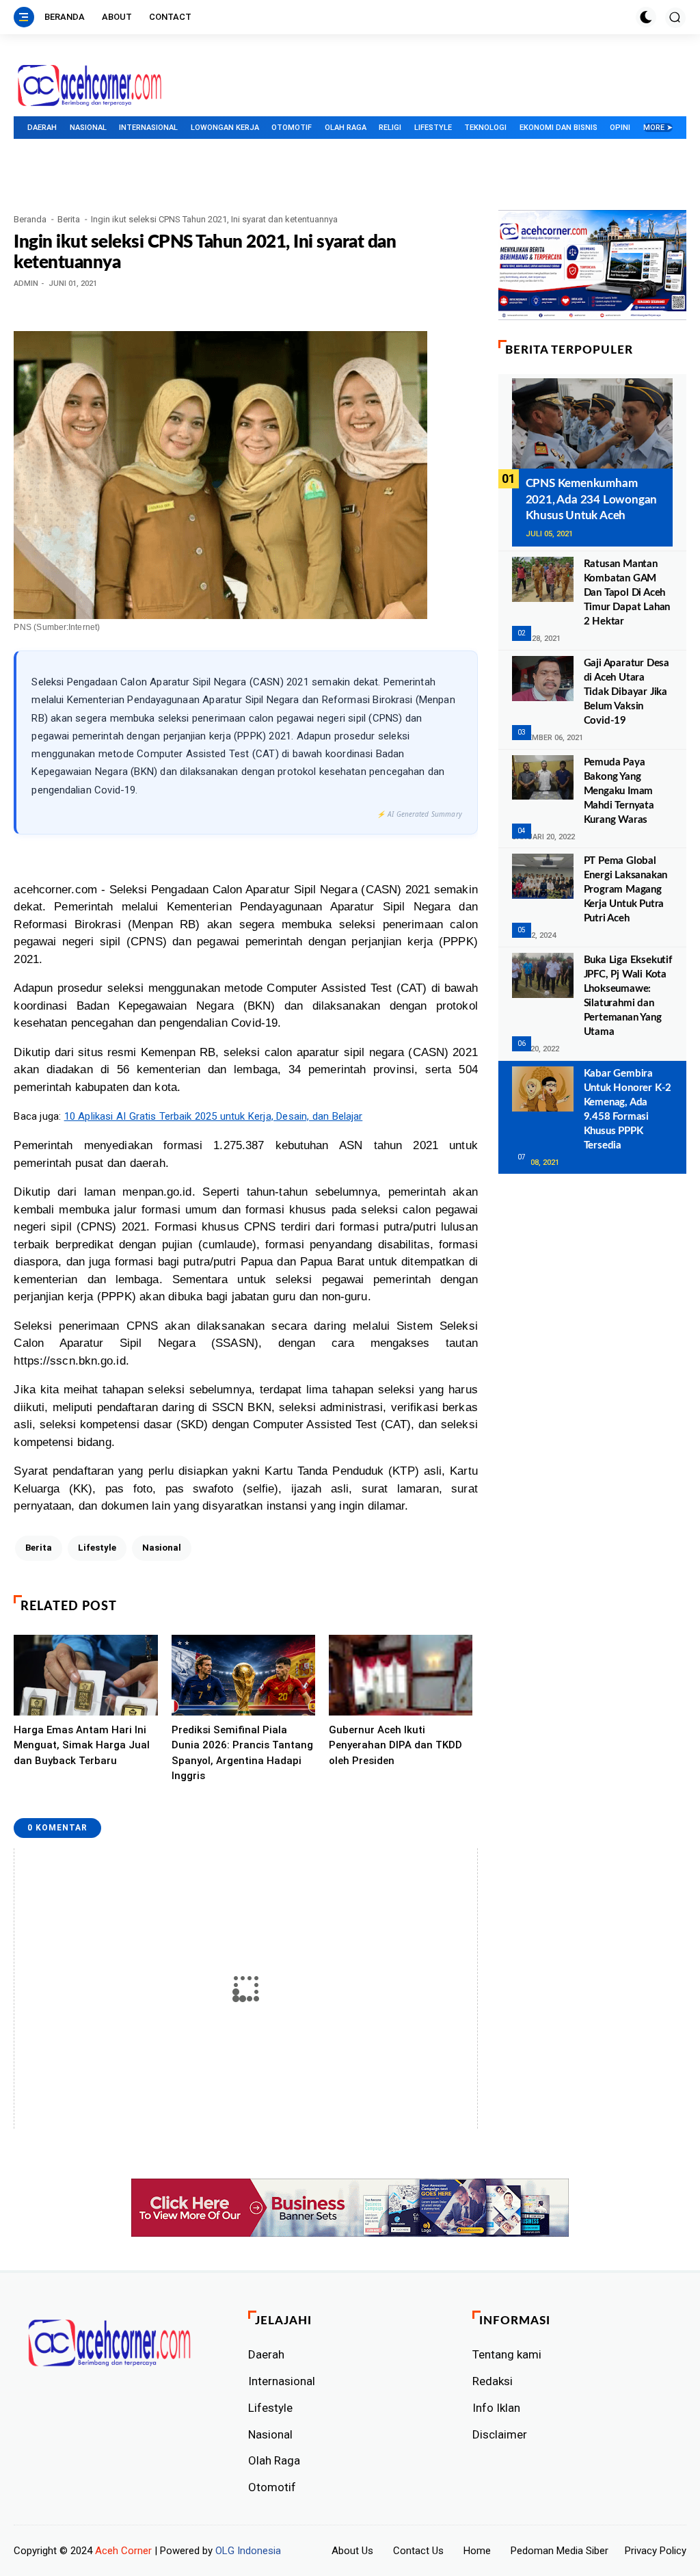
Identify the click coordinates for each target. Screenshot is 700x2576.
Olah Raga (346, 128)
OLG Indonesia (248, 2551)
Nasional (88, 128)
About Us (352, 2551)
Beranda (65, 17)
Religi (390, 128)
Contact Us (418, 2551)
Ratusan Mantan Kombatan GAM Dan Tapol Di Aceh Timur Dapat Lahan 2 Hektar (627, 593)
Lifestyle (433, 128)
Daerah (42, 128)
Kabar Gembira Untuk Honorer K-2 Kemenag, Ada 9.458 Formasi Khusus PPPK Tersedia (628, 1109)
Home (477, 2551)
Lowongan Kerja (225, 128)
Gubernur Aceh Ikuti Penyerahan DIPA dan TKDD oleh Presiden (395, 1745)
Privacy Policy (656, 2551)
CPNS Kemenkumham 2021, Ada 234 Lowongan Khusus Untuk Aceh (592, 500)
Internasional (148, 128)
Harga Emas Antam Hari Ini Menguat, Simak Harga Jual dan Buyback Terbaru (82, 1745)
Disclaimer (500, 2434)
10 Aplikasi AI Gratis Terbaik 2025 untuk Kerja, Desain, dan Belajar (214, 1116)
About (117, 17)
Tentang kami (507, 2354)
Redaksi (493, 2381)
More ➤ (658, 128)
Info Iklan (496, 2408)
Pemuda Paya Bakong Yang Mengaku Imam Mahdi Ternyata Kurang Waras (619, 791)
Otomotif (292, 128)
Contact (170, 17)
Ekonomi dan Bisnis (558, 128)
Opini (620, 128)
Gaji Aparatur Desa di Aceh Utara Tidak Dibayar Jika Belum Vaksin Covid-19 (627, 692)
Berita (69, 219)
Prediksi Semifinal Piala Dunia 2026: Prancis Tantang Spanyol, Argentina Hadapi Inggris (242, 1753)
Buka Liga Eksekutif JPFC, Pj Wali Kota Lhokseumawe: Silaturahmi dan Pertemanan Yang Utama (628, 996)
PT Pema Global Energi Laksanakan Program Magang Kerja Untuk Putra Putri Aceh (626, 890)
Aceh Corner (123, 2551)
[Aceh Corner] (90, 86)
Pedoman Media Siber (560, 2551)
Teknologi (485, 128)
